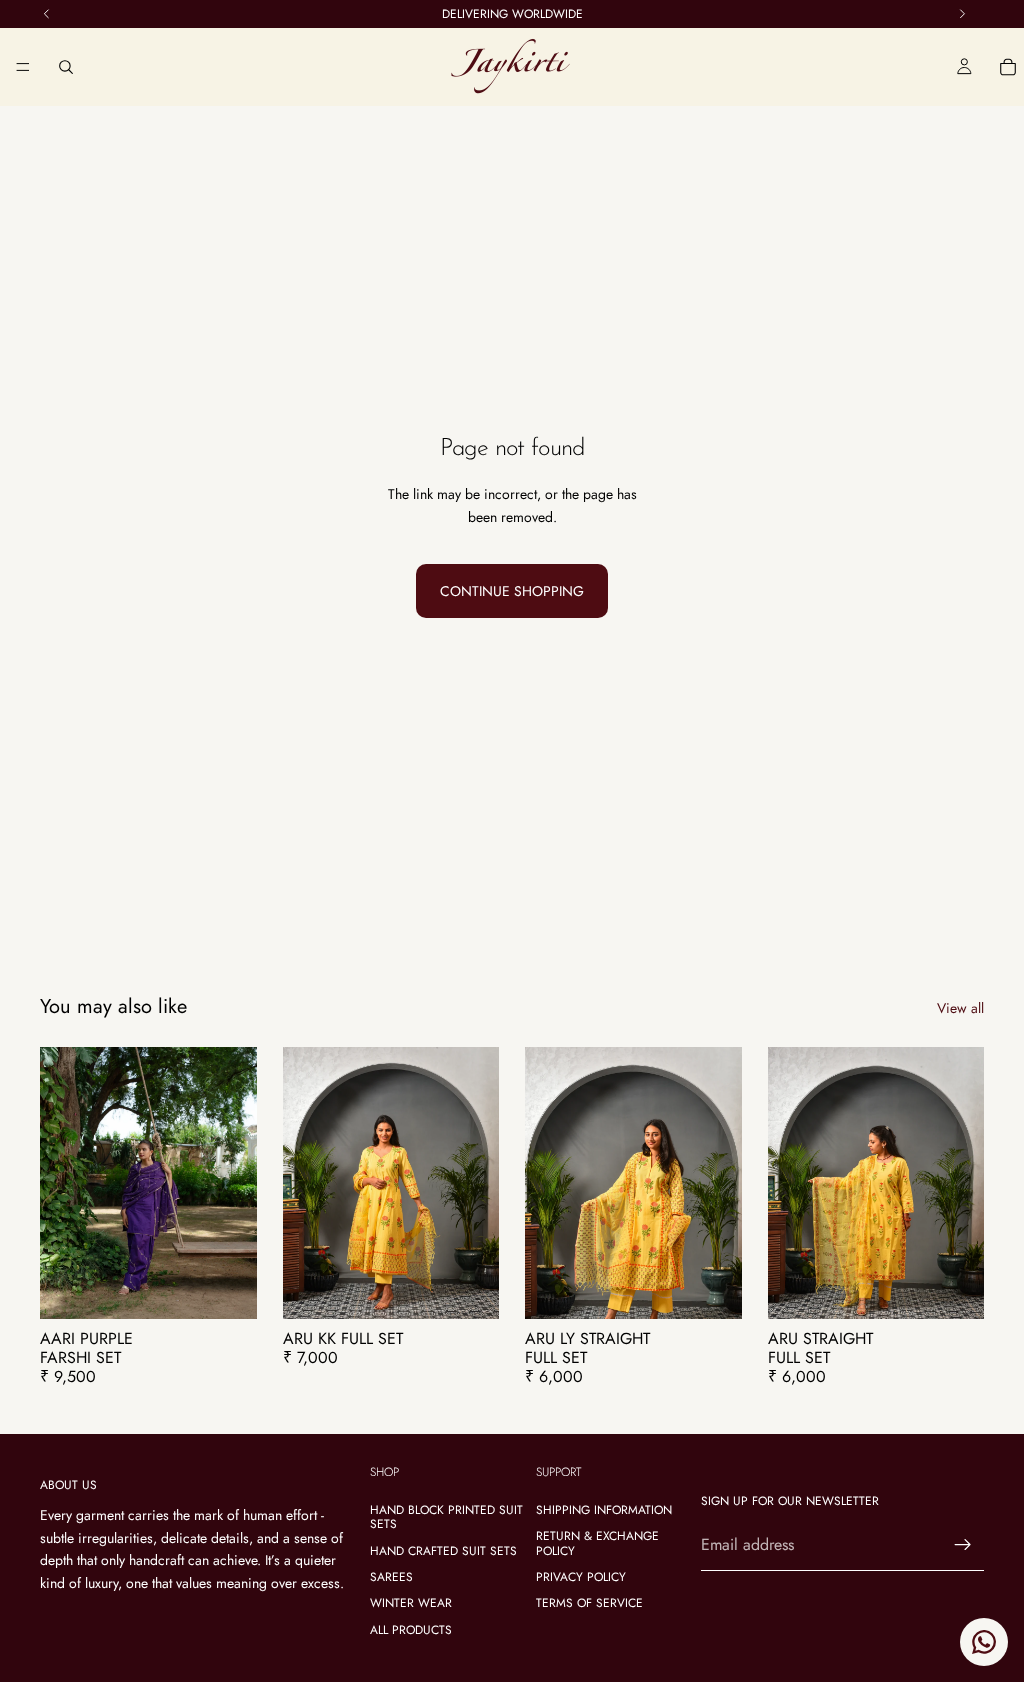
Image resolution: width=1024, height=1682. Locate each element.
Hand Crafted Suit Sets (443, 1551)
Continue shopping (512, 591)
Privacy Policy (581, 1577)
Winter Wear (411, 1604)
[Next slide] (235, 1183)
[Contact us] (984, 1642)
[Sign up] (963, 1545)
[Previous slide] (62, 1183)
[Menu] (23, 67)
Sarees (391, 1577)
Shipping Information (604, 1510)
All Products (411, 1630)
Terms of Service (589, 1604)
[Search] (66, 67)
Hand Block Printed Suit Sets (446, 1517)
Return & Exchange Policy (597, 1543)
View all (960, 1008)
